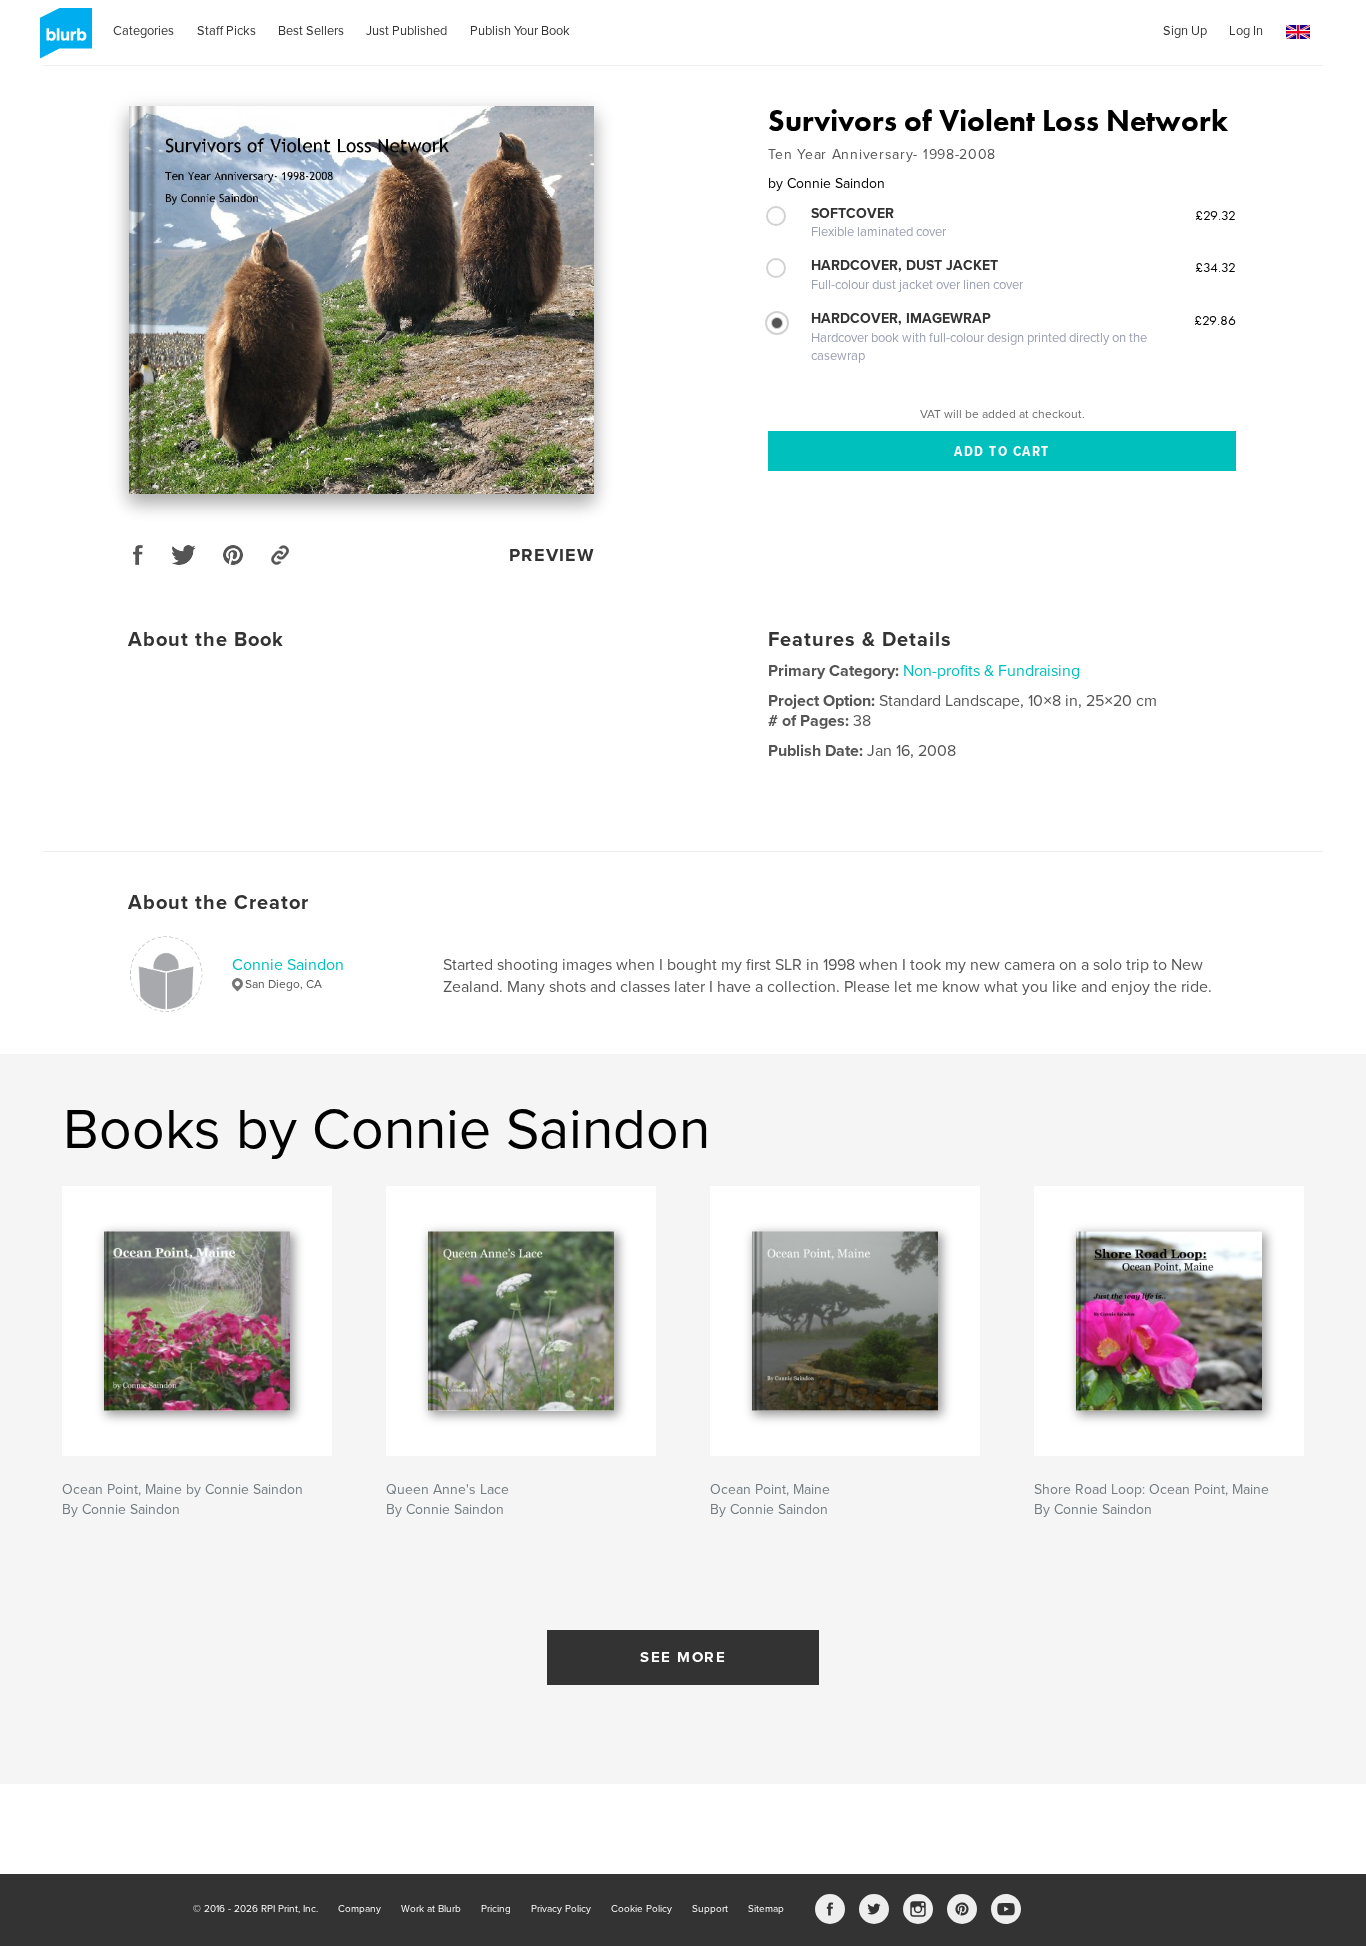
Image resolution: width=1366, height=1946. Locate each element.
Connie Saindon (288, 965)
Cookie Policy (641, 1909)
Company (359, 1909)
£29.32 (1215, 215)
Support (710, 1909)
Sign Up (1185, 31)
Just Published (406, 31)
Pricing (496, 1909)
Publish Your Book (520, 31)
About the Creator (218, 903)
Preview (552, 555)
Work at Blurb (431, 1909)
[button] (1298, 32)
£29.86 (1215, 320)
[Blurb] (62, 41)
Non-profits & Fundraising (991, 671)
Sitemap (766, 1909)
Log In (1246, 31)
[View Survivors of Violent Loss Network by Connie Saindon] (361, 300)
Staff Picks (226, 31)
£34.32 (1215, 267)
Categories (143, 31)
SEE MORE (683, 1657)
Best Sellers (311, 31)
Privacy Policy (561, 1909)
